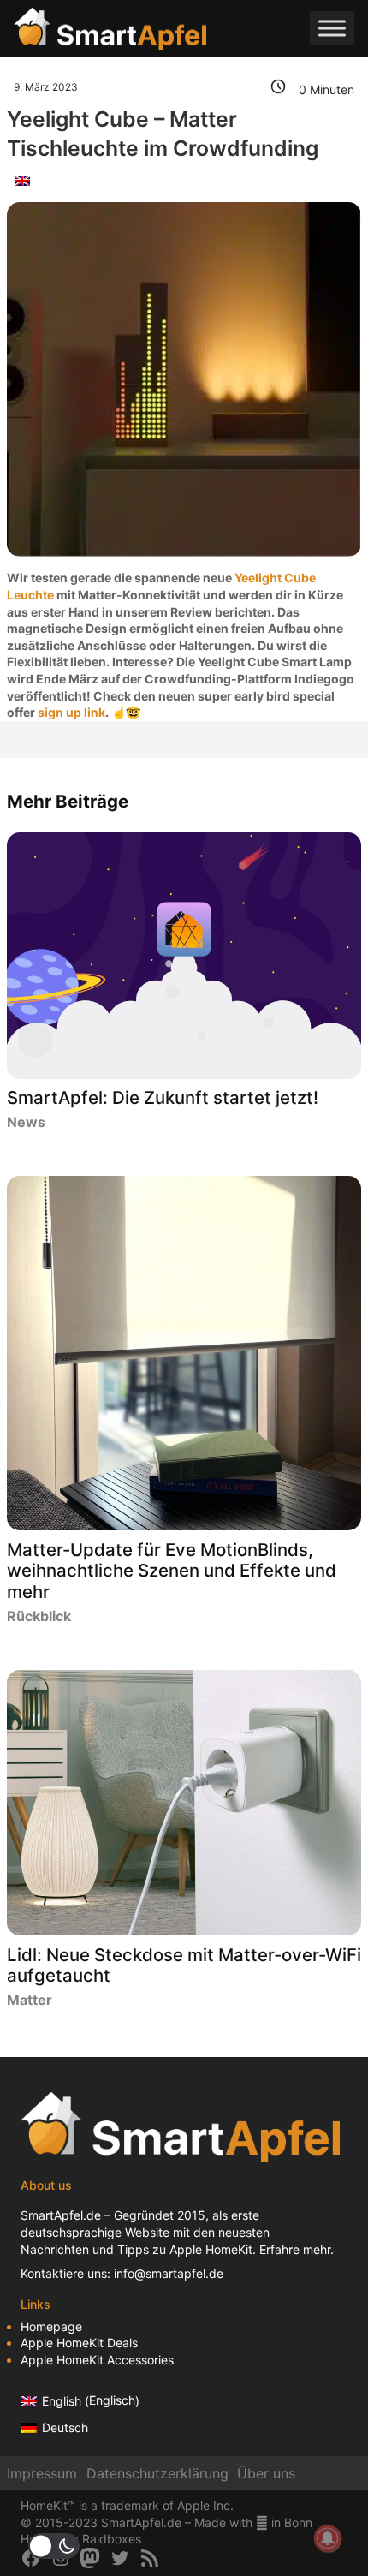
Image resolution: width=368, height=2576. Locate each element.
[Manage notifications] (328, 2538)
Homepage (51, 2326)
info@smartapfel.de (169, 2273)
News (26, 1122)
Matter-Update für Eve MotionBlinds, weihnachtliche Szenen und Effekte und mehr (172, 1571)
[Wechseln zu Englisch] (22, 180)
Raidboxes (112, 2539)
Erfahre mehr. (297, 2249)
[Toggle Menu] (332, 29)
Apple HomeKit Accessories (97, 2360)
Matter (30, 2000)
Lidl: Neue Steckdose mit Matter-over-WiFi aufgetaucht (184, 1966)
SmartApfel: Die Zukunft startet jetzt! (163, 1098)
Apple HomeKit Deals (79, 2343)
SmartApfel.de (61, 2215)
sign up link (71, 712)
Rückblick (39, 1616)
